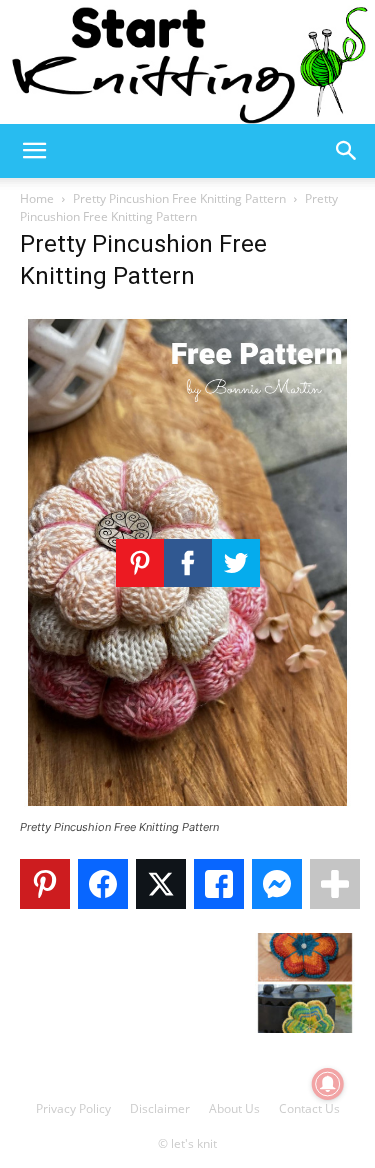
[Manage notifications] (328, 1084)
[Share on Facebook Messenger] (277, 884)
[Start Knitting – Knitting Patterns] (187, 62)
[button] (34, 151)
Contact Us (309, 1108)
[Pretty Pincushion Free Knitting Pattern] (187, 808)
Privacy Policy (73, 1108)
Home (37, 198)
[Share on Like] (219, 884)
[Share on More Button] (335, 884)
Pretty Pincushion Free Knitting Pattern (179, 198)
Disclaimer (160, 1108)
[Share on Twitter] (161, 884)
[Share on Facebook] (103, 884)
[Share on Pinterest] (45, 884)
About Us (234, 1108)
